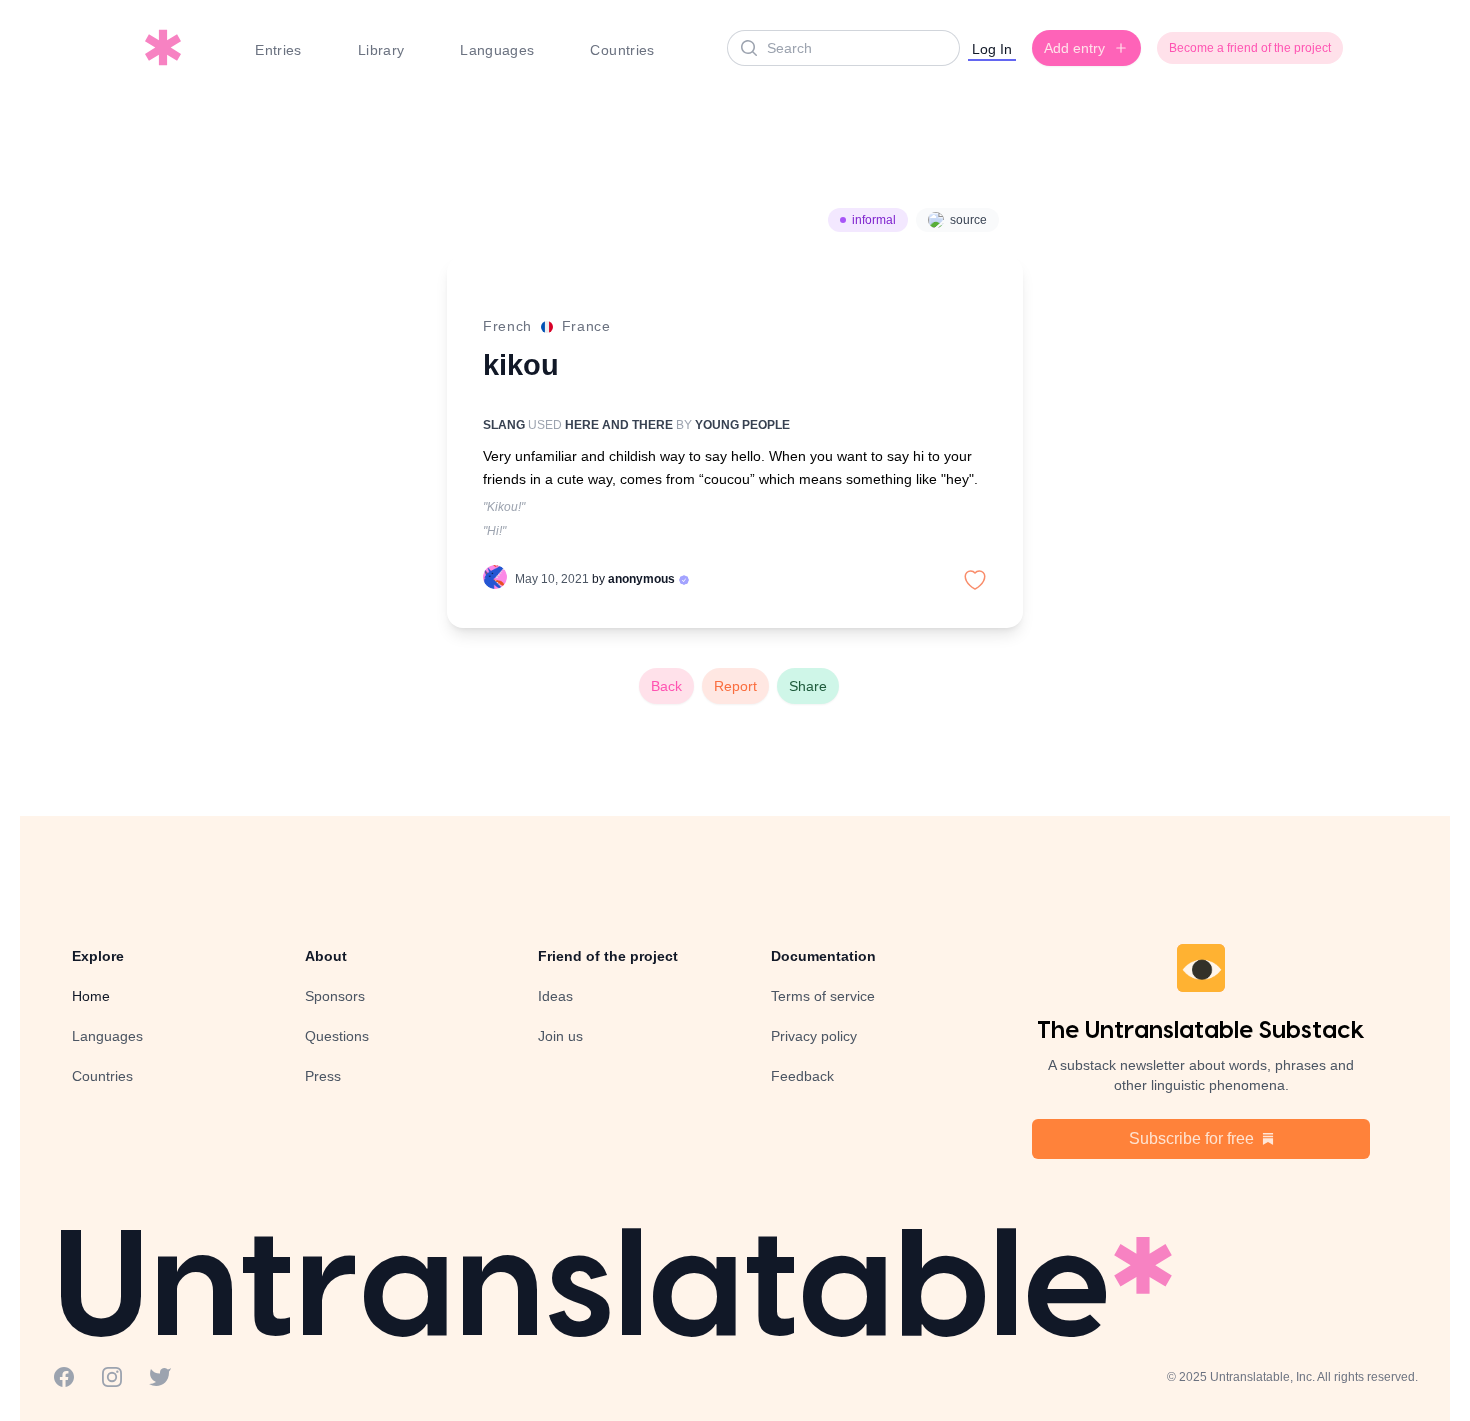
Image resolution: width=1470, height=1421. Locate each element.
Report (735, 686)
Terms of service (823, 996)
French (507, 326)
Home (91, 996)
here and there (619, 425)
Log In (992, 49)
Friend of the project (608, 956)
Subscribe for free (1191, 1138)
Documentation (823, 956)
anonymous (641, 579)
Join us (560, 1036)
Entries (278, 50)
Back (666, 686)
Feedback (802, 1076)
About (326, 956)
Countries (622, 50)
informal (874, 220)
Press (323, 1076)
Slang (504, 425)
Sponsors (335, 996)
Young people (742, 425)
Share (808, 686)
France (586, 326)
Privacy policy (814, 1036)
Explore (98, 956)
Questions (337, 1036)
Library (381, 50)
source (968, 220)
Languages (497, 50)
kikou (521, 364)
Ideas (555, 996)
